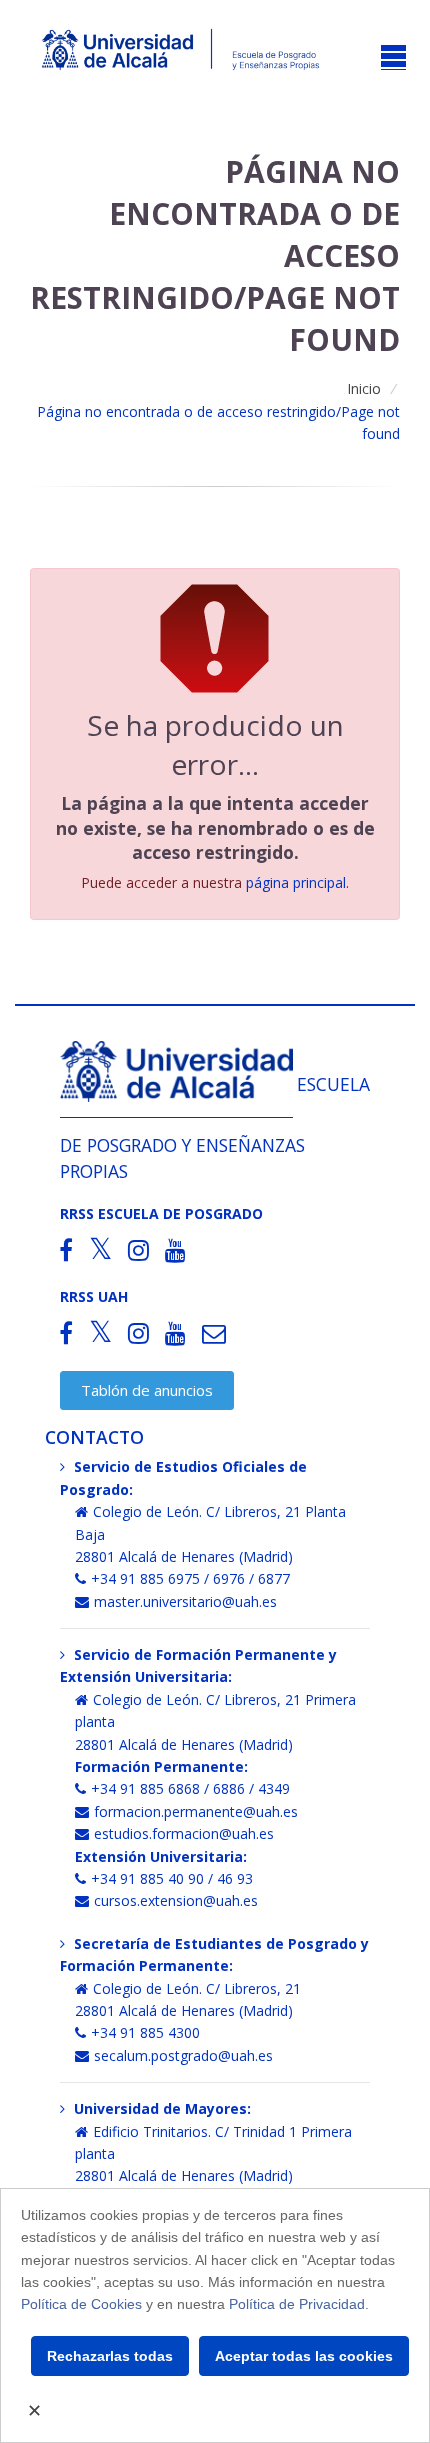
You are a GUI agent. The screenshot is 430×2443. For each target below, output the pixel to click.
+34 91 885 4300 (145, 2032)
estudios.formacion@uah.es (184, 1833)
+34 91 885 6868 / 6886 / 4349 (190, 1788)
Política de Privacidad (297, 2304)
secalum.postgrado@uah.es (183, 2055)
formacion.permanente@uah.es (196, 1811)
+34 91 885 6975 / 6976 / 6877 (190, 1578)
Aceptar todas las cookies (304, 2356)
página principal (296, 882)
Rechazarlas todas (110, 2356)
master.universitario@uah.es (185, 1601)
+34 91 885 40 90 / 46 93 (172, 1878)
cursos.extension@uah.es (176, 1900)
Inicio (364, 388)
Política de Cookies (81, 2304)
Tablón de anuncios (147, 1390)
